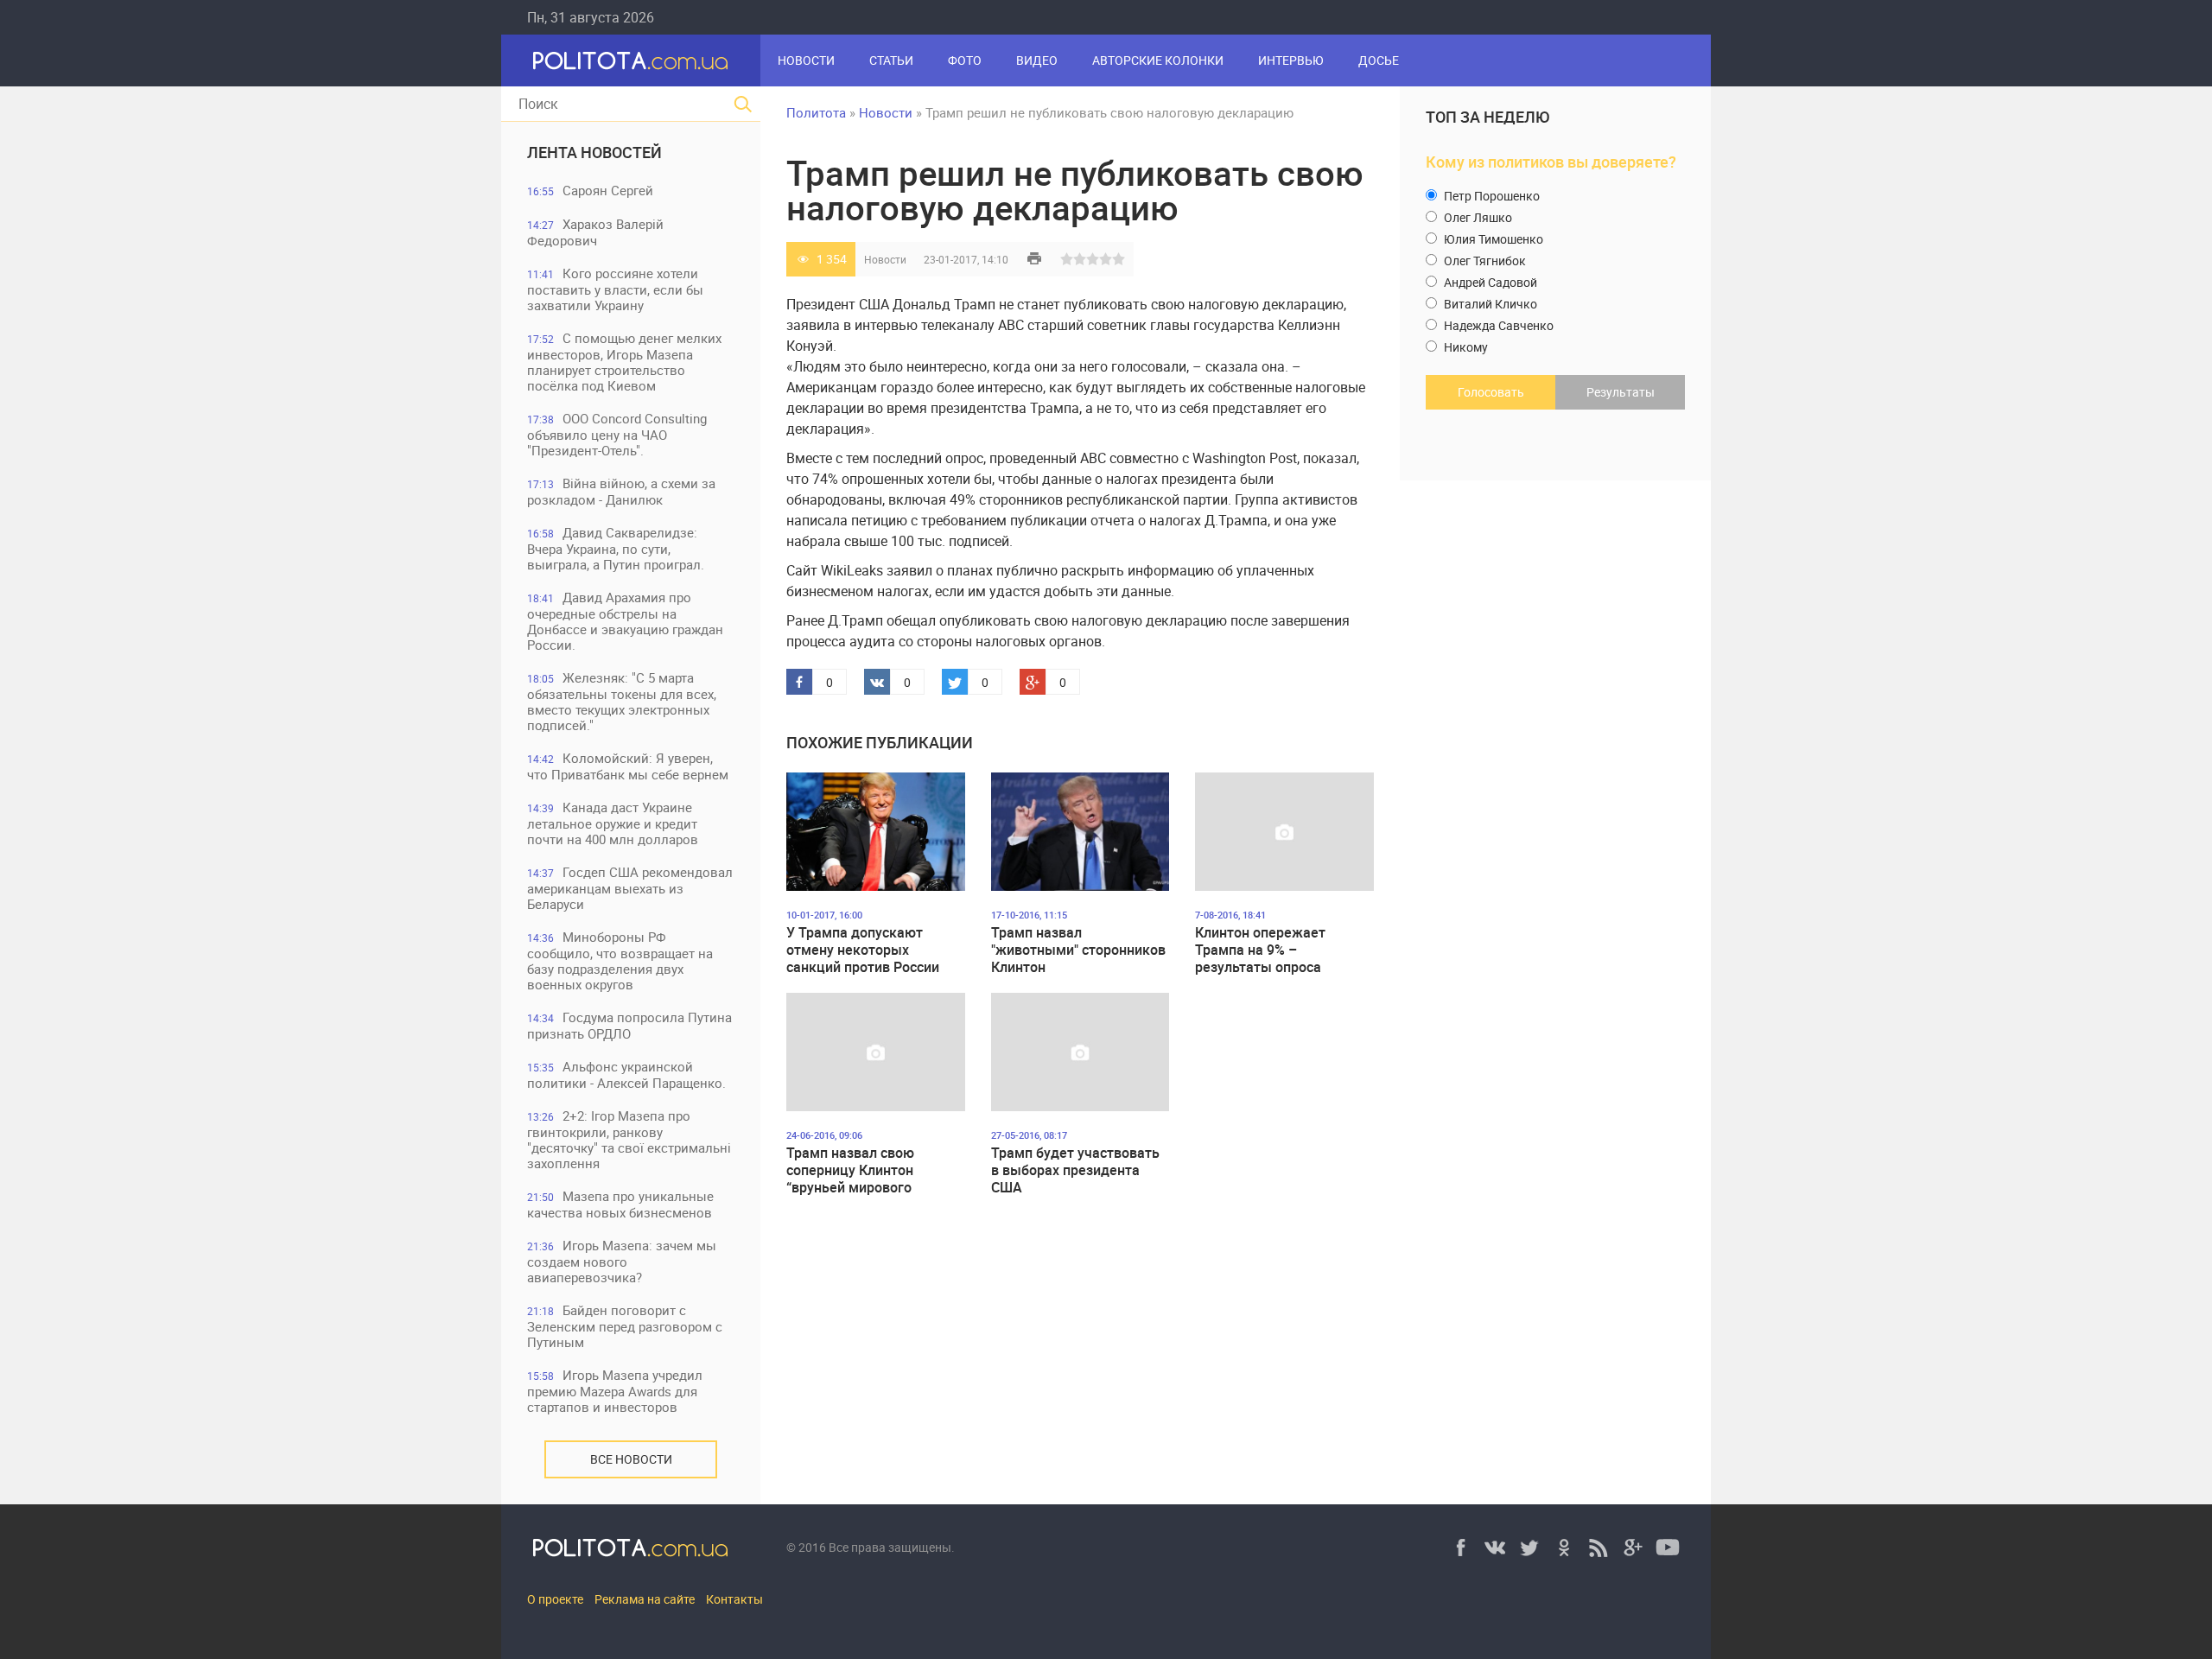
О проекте (555, 1599)
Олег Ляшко (1477, 217)
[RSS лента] (1599, 1548)
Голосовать (1491, 392)
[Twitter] (1529, 1548)
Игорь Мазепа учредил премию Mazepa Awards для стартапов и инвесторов (615, 1391)
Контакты (734, 1599)
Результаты (1621, 392)
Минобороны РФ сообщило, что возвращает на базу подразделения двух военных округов (620, 960)
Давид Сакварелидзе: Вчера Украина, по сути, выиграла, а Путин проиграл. (616, 548)
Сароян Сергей (590, 190)
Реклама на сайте (645, 1599)
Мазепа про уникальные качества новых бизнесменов (620, 1204)
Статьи (891, 60)
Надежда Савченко (1497, 325)
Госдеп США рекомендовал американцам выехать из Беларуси (630, 888)
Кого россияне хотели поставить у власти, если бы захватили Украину (615, 289)
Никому (1465, 347)
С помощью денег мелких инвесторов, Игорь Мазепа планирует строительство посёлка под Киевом (624, 362)
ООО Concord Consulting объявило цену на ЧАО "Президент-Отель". (617, 434)
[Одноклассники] (1564, 1548)
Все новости (631, 1459)
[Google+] (1633, 1548)
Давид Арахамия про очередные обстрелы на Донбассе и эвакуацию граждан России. (625, 621)
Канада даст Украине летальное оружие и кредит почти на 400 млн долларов (613, 823)
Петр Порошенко (1491, 196)
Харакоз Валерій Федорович (595, 232)
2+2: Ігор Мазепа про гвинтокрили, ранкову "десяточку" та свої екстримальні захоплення (629, 1139)
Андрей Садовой (1489, 282)
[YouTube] (1668, 1548)
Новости (806, 60)
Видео (1037, 60)
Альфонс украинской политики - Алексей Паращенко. (626, 1074)
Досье (1379, 60)
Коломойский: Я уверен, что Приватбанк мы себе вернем (628, 766)
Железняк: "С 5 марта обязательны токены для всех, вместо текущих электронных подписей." (622, 701)
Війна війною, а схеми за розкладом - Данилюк (621, 491)
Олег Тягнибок (1484, 261)
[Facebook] (1460, 1548)
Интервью (1291, 60)
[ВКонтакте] (1495, 1548)
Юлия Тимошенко (1492, 239)
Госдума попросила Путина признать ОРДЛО (629, 1025)
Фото (965, 60)
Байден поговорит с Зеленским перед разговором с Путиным (625, 1326)
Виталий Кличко (1489, 304)
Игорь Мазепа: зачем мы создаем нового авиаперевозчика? (622, 1261)
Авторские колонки (1158, 60)
